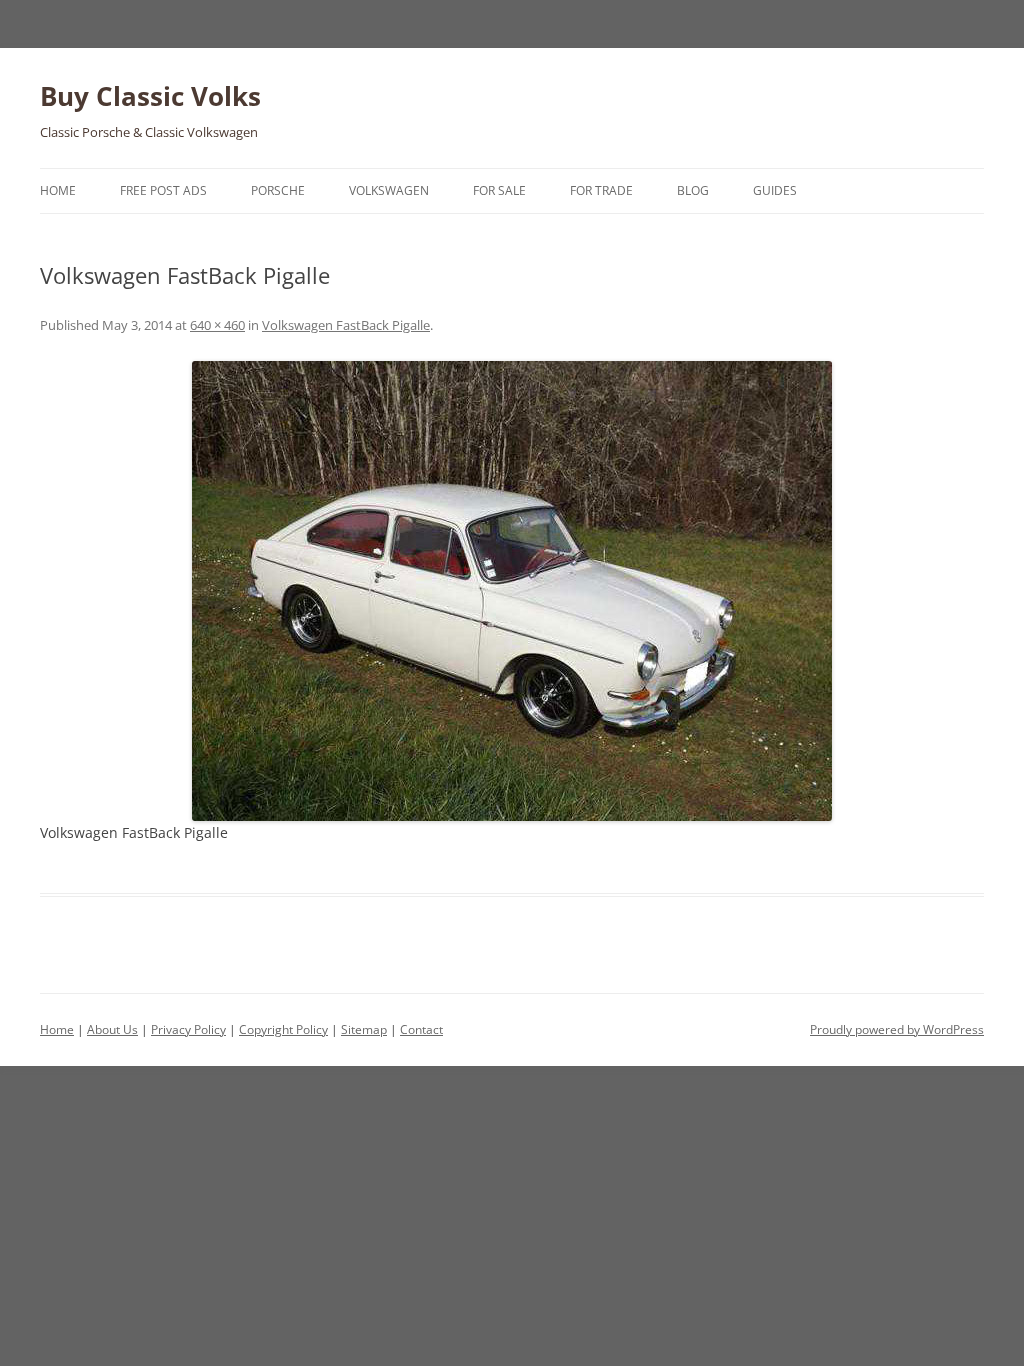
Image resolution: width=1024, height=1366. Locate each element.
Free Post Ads (163, 190)
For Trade (601, 190)
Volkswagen (389, 190)
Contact (421, 1029)
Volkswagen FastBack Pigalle (346, 325)
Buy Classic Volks (150, 96)
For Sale (499, 190)
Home (58, 190)
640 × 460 (217, 325)
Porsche (278, 190)
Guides (775, 190)
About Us (112, 1029)
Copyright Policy (283, 1029)
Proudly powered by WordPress (897, 1029)
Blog (693, 190)
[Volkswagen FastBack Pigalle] (512, 591)
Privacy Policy (188, 1029)
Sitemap (364, 1029)
